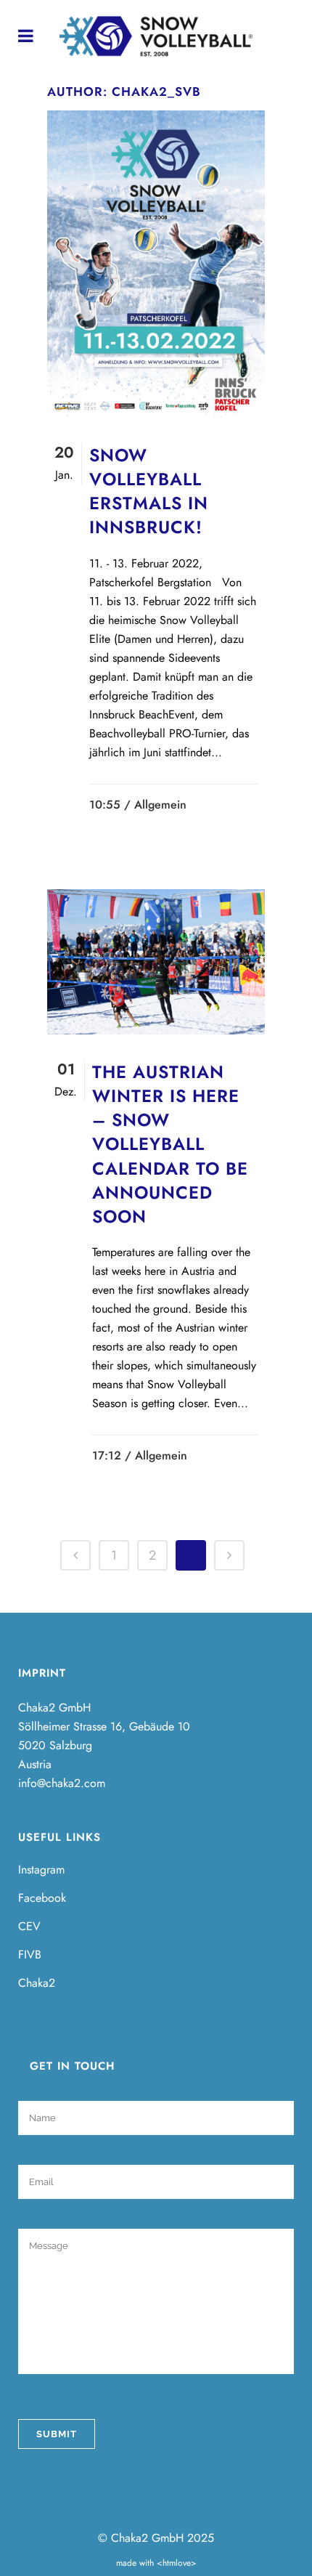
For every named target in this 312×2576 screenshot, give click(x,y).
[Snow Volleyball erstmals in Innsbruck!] (156, 264)
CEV (29, 1927)
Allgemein (160, 805)
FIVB (30, 1955)
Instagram (41, 1870)
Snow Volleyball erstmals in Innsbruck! (149, 491)
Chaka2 (37, 1983)
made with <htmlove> (156, 2563)
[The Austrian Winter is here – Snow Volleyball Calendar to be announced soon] (156, 962)
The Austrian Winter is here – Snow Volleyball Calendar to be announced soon (170, 1144)
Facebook (42, 1898)
